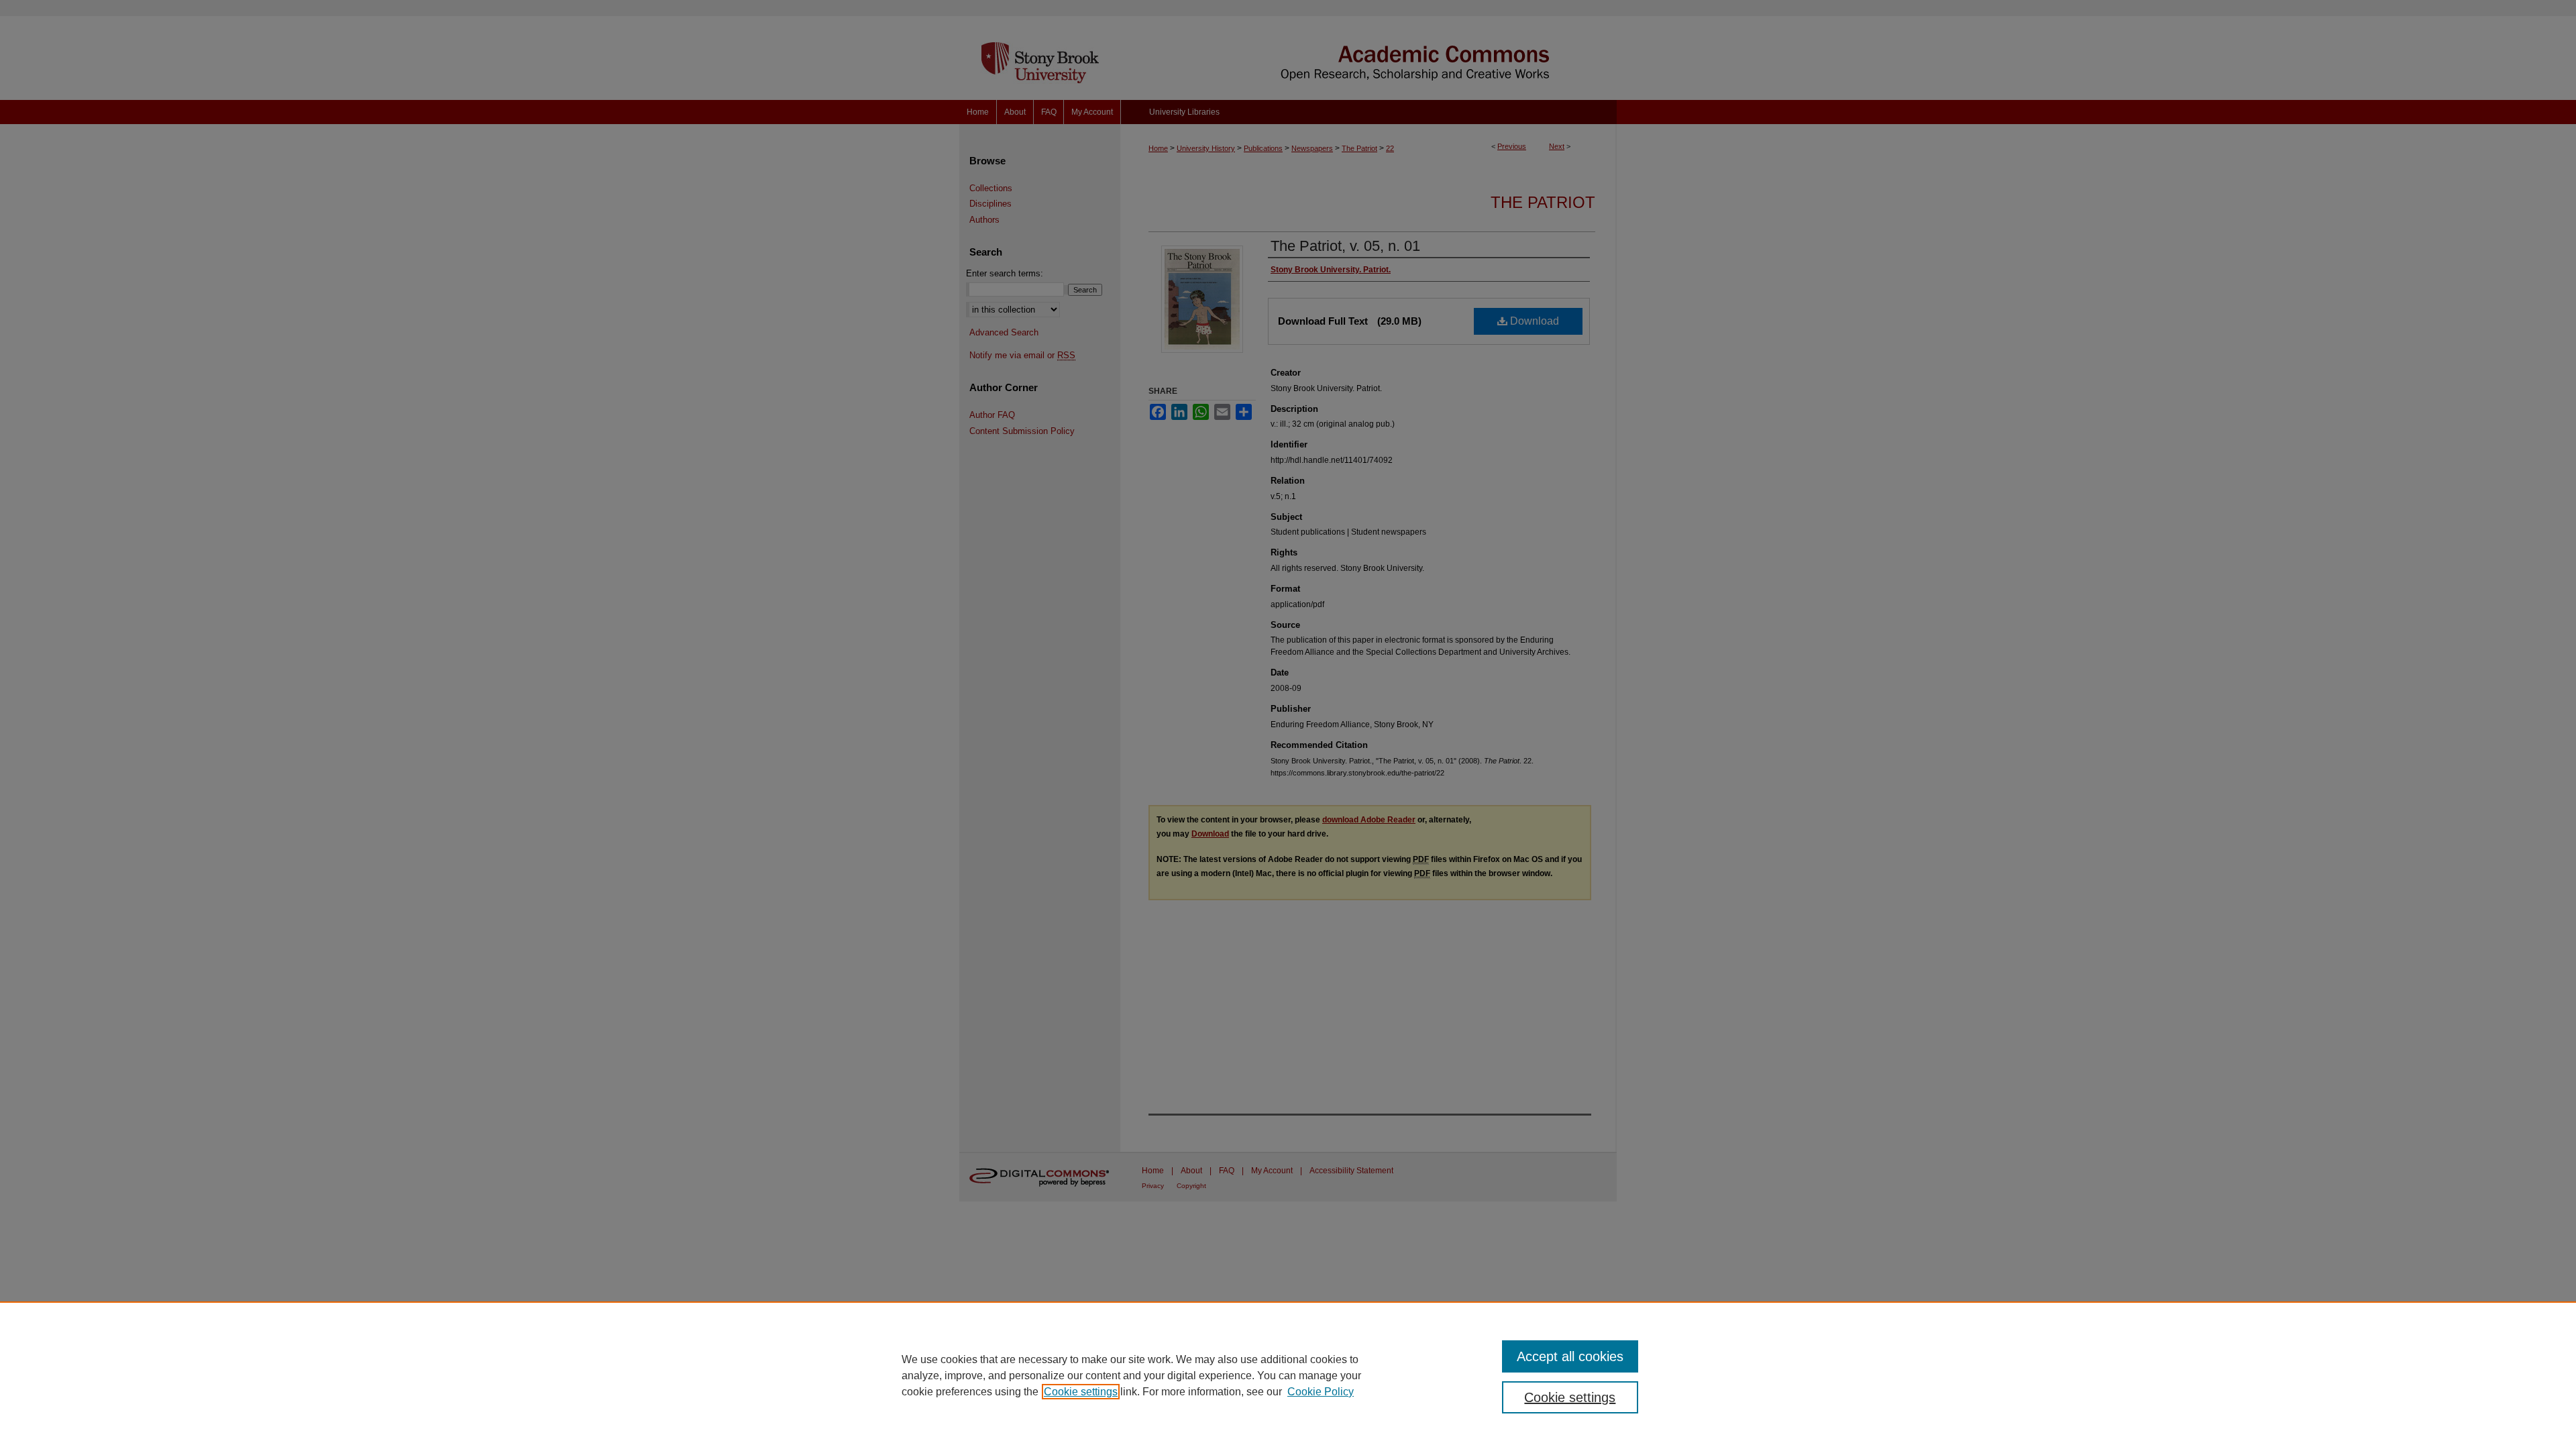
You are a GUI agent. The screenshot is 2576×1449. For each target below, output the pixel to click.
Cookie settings (1081, 1392)
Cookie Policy (1321, 1392)
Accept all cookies (1570, 1356)
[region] (1288, 1375)
